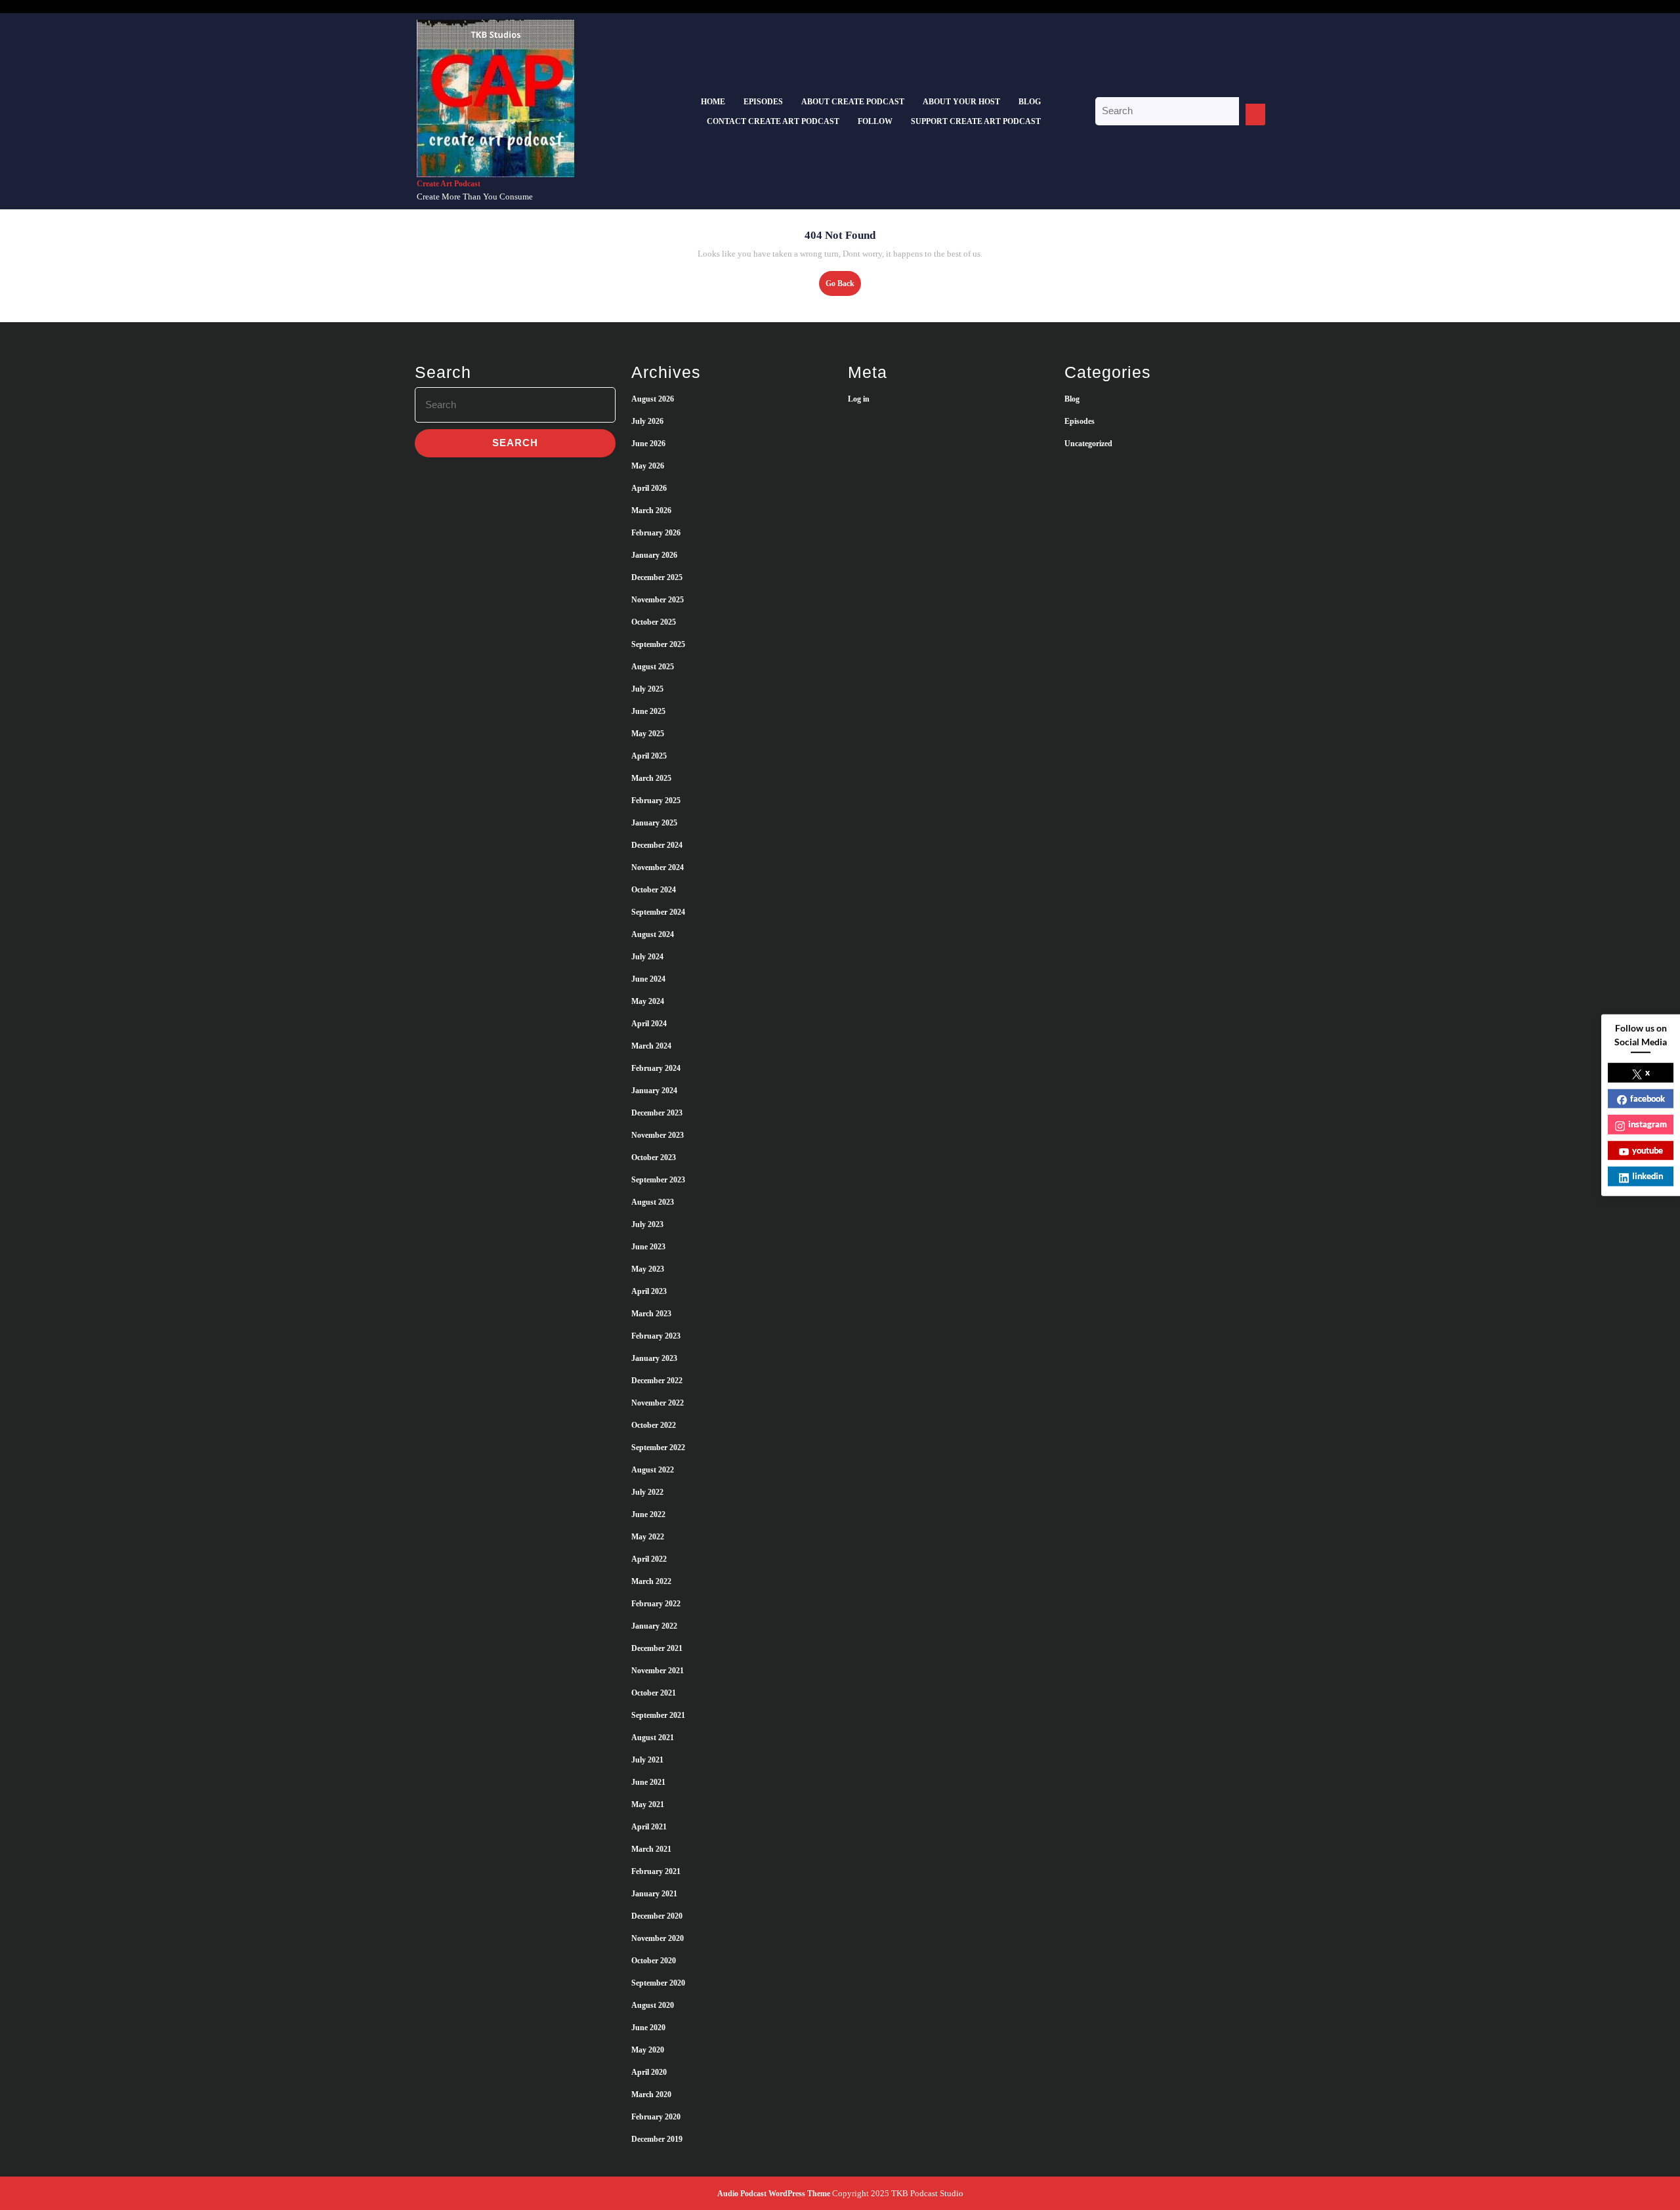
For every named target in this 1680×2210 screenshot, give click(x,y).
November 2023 (658, 1135)
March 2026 (651, 511)
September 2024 (658, 912)
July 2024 (647, 957)
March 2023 (651, 1314)
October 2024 (654, 890)
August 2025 (653, 667)
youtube (1648, 1150)
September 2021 (658, 1715)
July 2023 (647, 1224)
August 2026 (653, 399)
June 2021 (648, 1782)
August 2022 (653, 1470)
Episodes (763, 102)
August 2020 (653, 2005)
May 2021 (648, 1804)
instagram (1648, 1124)
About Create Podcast (853, 102)
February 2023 (656, 1336)
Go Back (843, 287)
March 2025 (651, 778)
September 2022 (658, 1448)
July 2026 (647, 421)
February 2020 (656, 2117)
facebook (1648, 1098)
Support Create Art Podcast (976, 121)
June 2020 (648, 2028)
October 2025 (654, 622)
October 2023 (654, 1157)
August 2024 (653, 934)
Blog (1030, 102)
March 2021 (651, 1849)
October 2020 (654, 1961)
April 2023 (649, 1291)
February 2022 (656, 1604)
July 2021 (647, 1760)
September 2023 (658, 1180)
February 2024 (656, 1068)
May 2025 (648, 734)
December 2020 (657, 1916)
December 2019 (657, 2139)
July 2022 (647, 1492)
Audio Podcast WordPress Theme (774, 2194)
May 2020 (648, 2050)
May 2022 (648, 1537)
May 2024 (648, 1001)
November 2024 (658, 867)
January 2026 (654, 555)
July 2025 (647, 689)
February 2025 (656, 801)
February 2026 (656, 533)
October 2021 (654, 1693)
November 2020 (658, 1938)
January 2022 (654, 1626)
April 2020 (649, 2072)
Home (713, 102)
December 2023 (657, 1113)
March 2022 (651, 1581)
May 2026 (648, 466)
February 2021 (656, 1871)
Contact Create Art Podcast (773, 121)
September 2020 (658, 1983)
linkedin (1648, 1176)
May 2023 (648, 1269)
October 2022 (654, 1425)
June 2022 (648, 1514)
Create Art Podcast (449, 184)
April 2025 (649, 756)
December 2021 (657, 1648)
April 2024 (649, 1024)
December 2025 (657, 577)
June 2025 (648, 711)
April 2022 (649, 1559)
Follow (875, 121)
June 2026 (648, 444)
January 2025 (654, 823)
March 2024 (651, 1046)
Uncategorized (1088, 444)
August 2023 (653, 1202)
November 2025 (658, 600)
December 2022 (657, 1381)
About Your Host (961, 102)
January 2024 (654, 1091)
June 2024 (648, 979)
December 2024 (657, 845)
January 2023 (654, 1358)
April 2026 (649, 488)
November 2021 (658, 1671)
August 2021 (653, 1738)
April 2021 (649, 1827)
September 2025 (658, 644)
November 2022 (658, 1403)
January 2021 (654, 1894)
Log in (859, 399)
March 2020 (651, 2095)
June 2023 (648, 1247)
